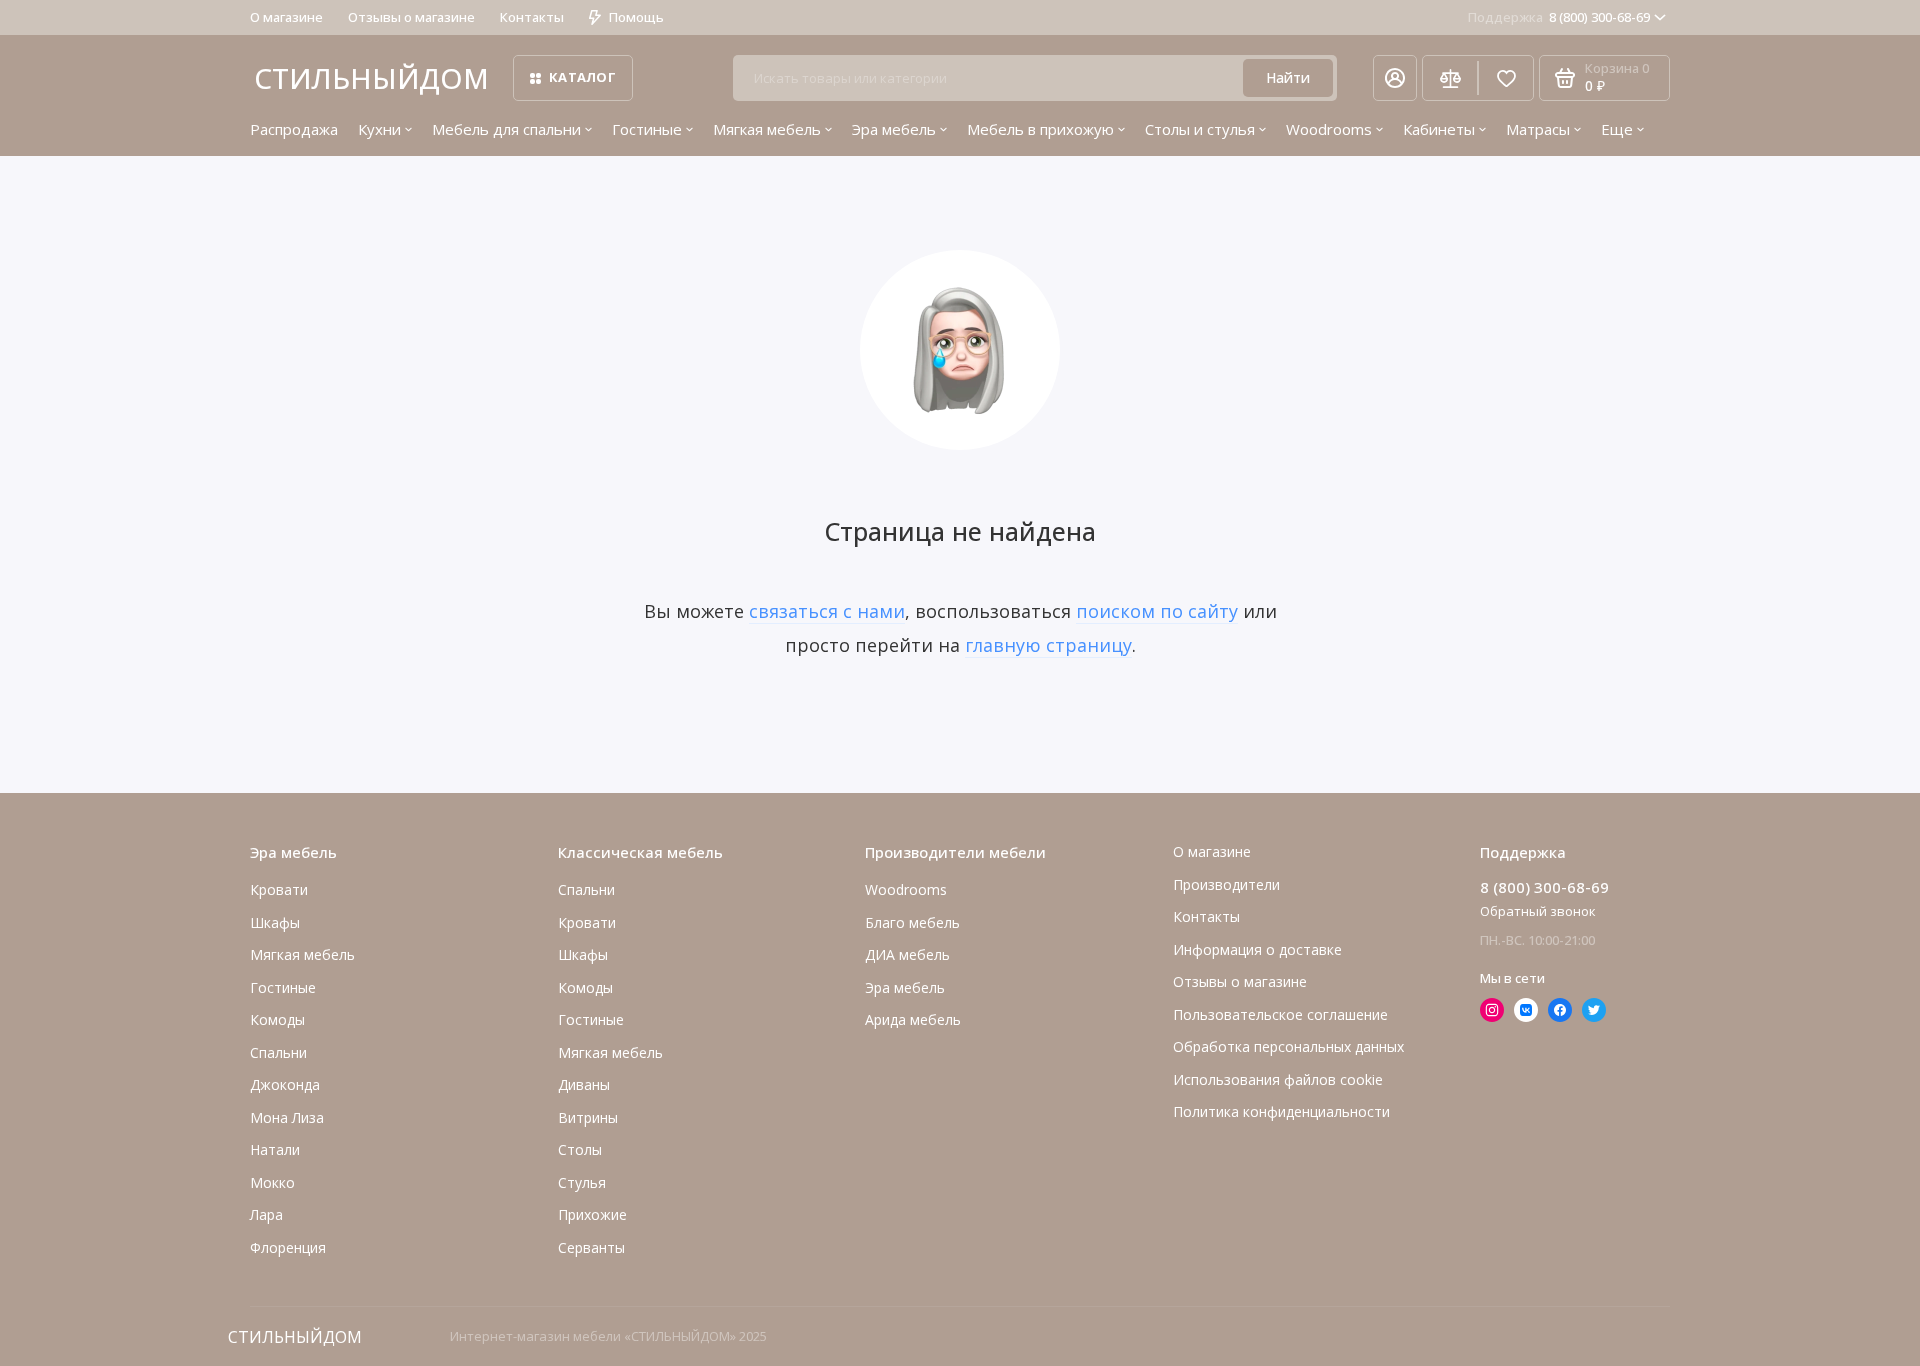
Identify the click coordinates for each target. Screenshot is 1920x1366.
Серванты (591, 1247)
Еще (1617, 129)
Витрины (588, 1117)
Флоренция (288, 1247)
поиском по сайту (1157, 611)
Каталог (582, 77)
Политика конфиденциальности (1281, 1111)
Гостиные (647, 129)
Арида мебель (913, 1019)
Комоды (277, 1019)
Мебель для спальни (506, 129)
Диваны (584, 1084)
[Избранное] (1506, 78)
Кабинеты (1439, 129)
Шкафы (275, 922)
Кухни (379, 129)
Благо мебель (912, 922)
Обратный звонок (1538, 911)
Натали (275, 1149)
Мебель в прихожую (1040, 129)
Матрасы (1538, 129)
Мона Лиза (287, 1117)
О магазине (286, 17)
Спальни (586, 889)
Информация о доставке (1257, 949)
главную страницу (1048, 645)
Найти (1288, 77)
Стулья (582, 1182)
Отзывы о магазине (411, 17)
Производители (1226, 884)
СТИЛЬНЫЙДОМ (371, 78)
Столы (580, 1149)
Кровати (279, 889)
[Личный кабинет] (1395, 78)
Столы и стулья (1200, 129)
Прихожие (592, 1214)
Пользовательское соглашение (1280, 1014)
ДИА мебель (907, 954)
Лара (266, 1214)
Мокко (272, 1182)
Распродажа (294, 129)
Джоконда (285, 1084)
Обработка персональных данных (1288, 1046)
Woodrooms (1329, 129)
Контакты (532, 17)
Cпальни (278, 1052)
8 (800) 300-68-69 (1559, 17)
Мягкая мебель (767, 129)
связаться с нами (827, 611)
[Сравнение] (1450, 78)
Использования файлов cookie (1278, 1079)
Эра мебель (894, 129)
